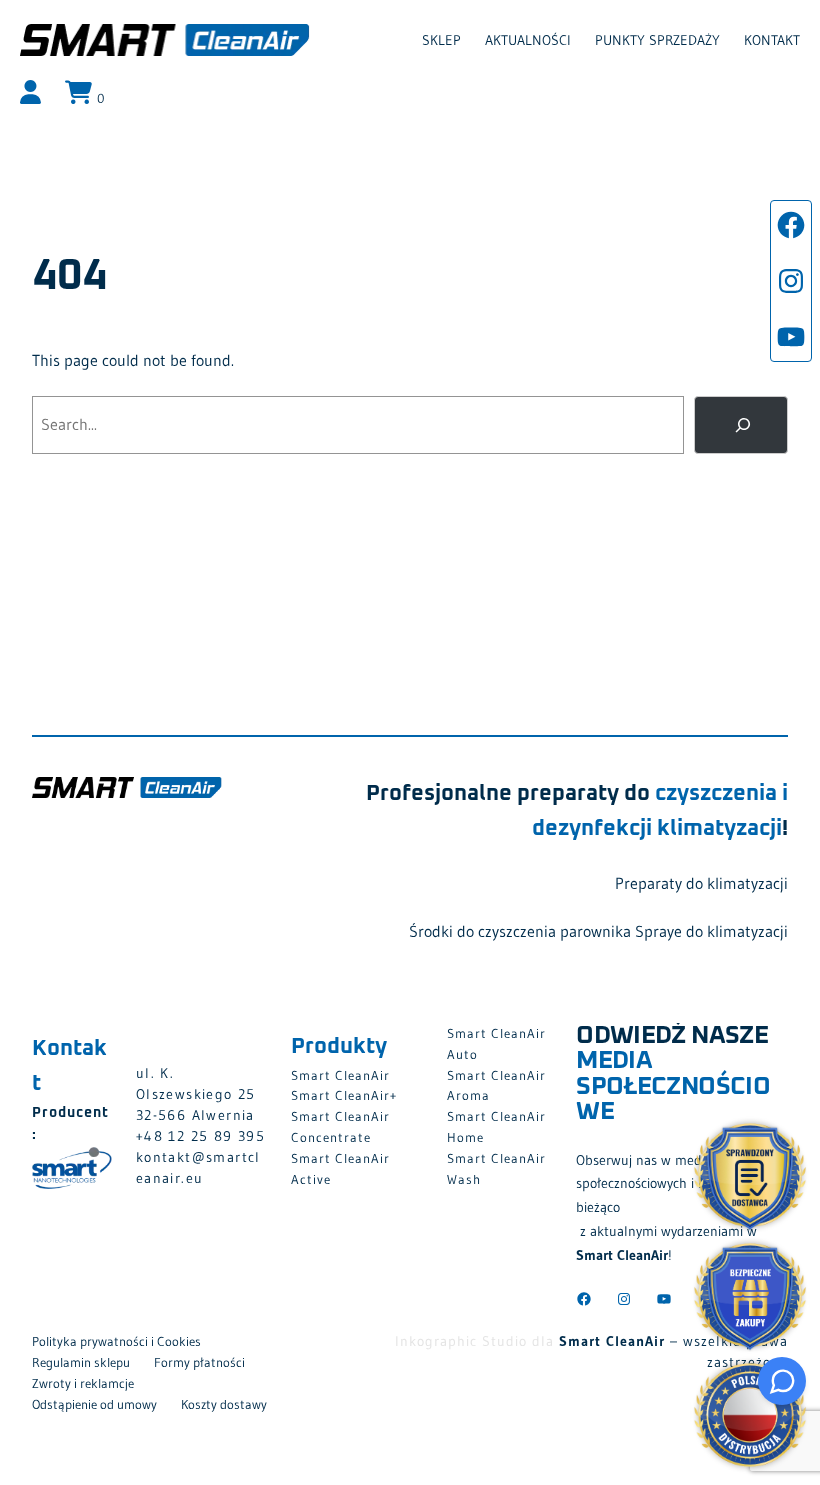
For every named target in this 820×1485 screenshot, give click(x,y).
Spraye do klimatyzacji (711, 931)
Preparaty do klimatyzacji (701, 883)
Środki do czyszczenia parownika (520, 931)
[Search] (741, 425)
